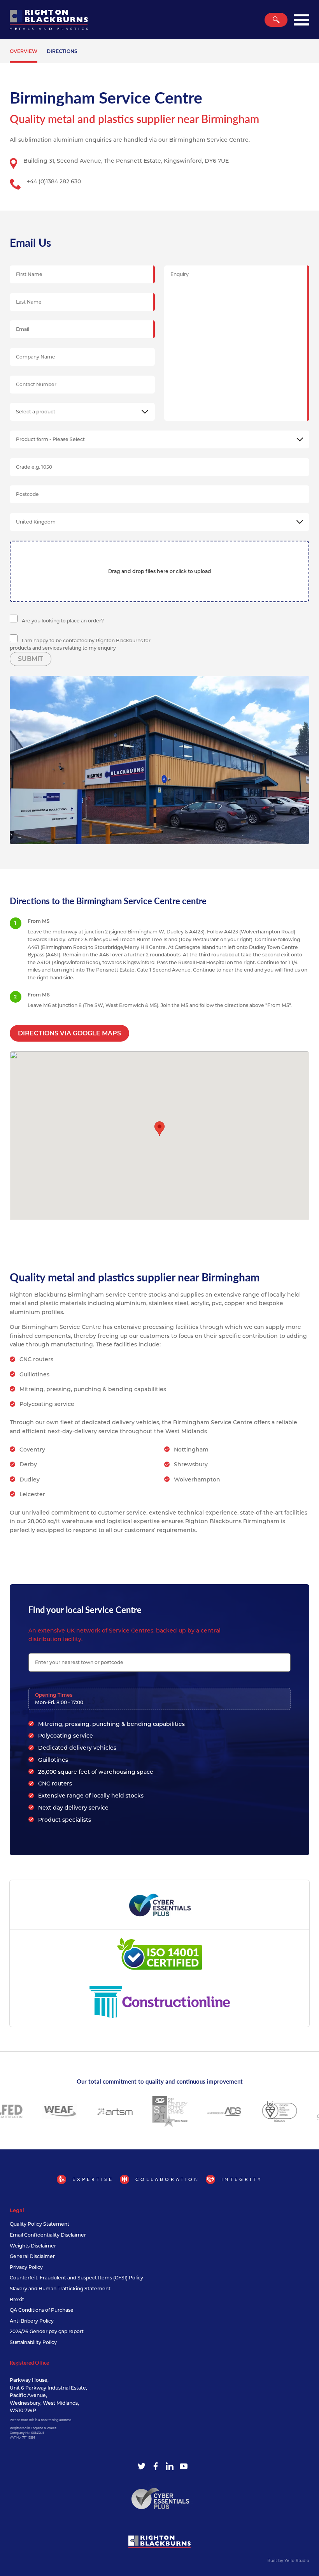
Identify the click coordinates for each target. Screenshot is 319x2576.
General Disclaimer (32, 2256)
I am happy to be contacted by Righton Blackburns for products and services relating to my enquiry (80, 644)
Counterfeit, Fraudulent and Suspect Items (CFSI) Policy (76, 2278)
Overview (24, 51)
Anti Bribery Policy (32, 2321)
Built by (288, 2561)
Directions (62, 51)
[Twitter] (142, 2466)
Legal (17, 2210)
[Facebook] (156, 2466)
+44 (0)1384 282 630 (54, 181)
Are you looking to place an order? (62, 621)
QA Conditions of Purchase (42, 2310)
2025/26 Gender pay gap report (47, 2331)
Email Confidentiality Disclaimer (48, 2235)
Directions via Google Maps (69, 1033)
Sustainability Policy (33, 2342)
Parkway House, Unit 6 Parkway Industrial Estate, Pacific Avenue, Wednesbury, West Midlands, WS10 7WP (48, 2395)
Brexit (17, 2299)
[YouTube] (184, 2466)
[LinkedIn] (170, 2466)
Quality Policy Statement (39, 2224)
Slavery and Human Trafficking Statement (60, 2289)
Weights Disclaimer (33, 2246)
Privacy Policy (26, 2267)
